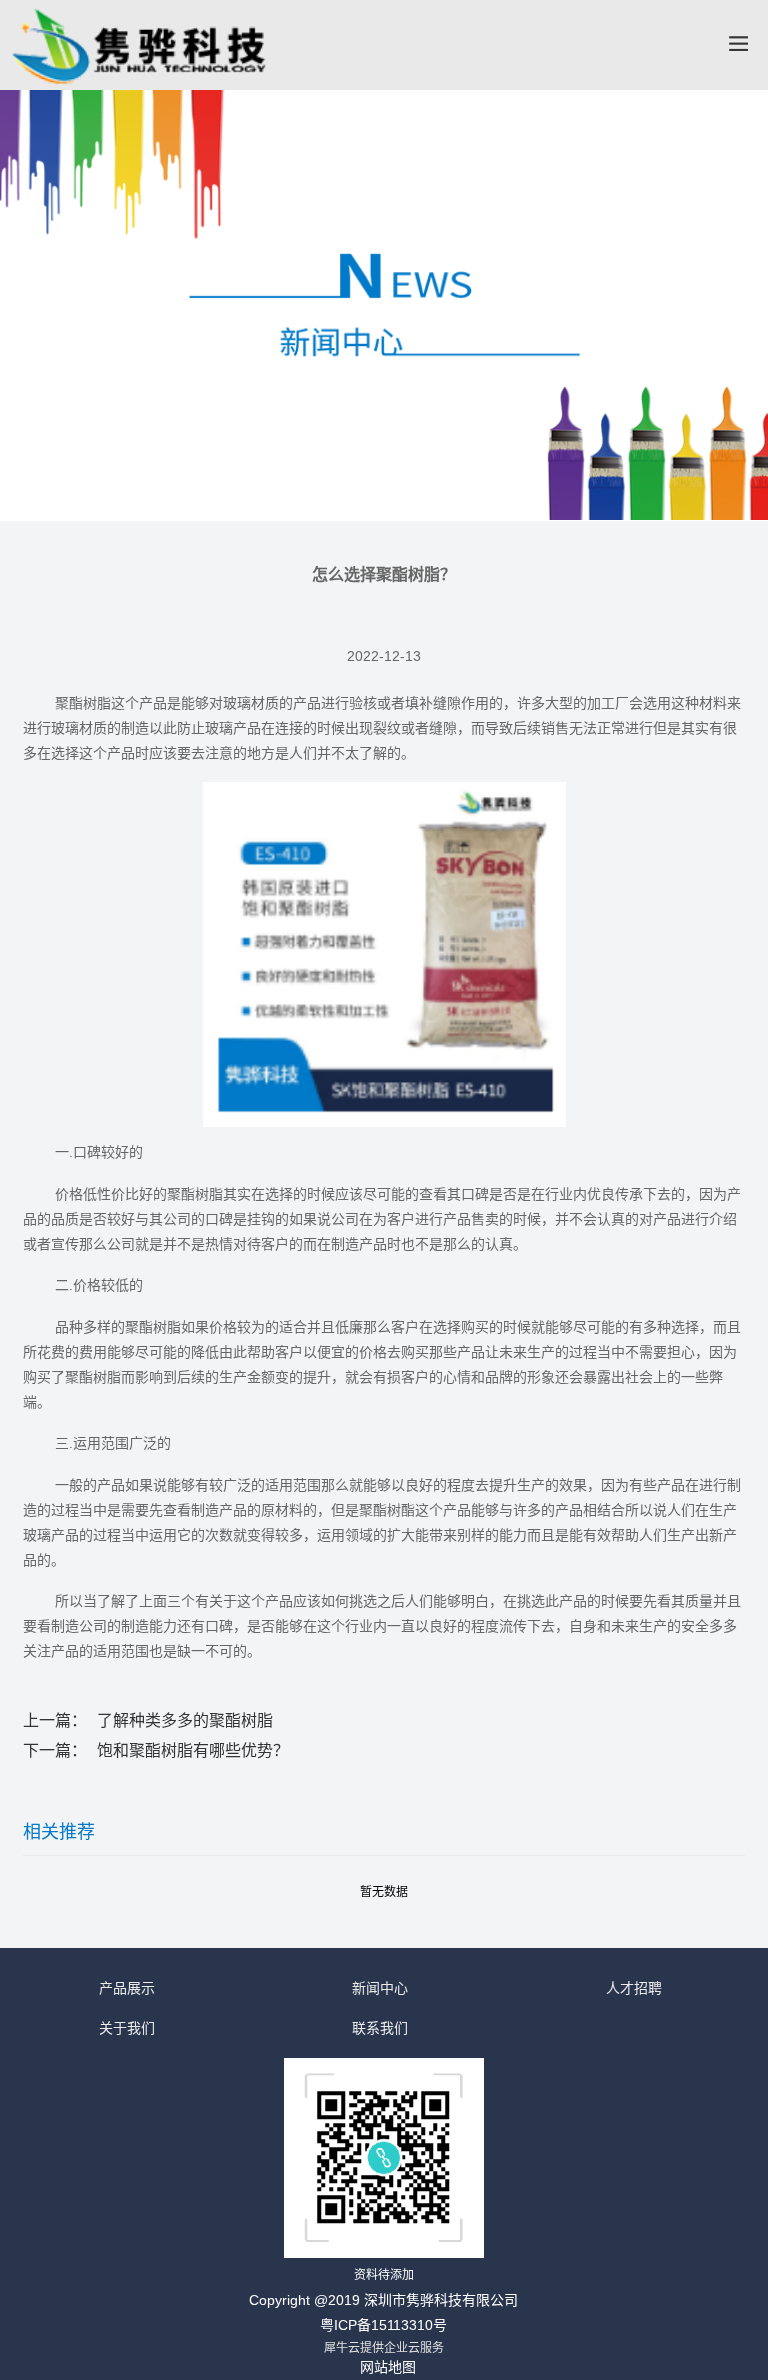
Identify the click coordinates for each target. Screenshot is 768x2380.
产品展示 (127, 1988)
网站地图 (388, 2367)
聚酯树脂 (83, 703)
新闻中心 (380, 1988)
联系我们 (380, 2028)
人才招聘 (634, 1988)
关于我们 (127, 2028)
